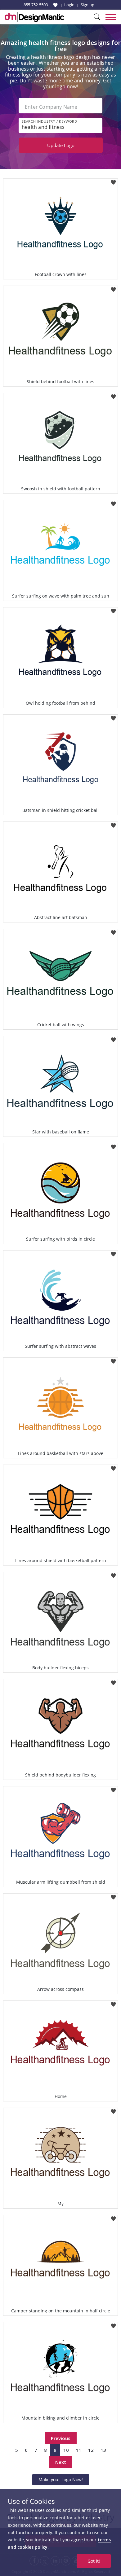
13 (103, 2450)
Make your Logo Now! (61, 2480)
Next (61, 2462)
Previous (61, 2438)
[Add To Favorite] (113, 180)
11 (78, 2450)
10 (66, 2450)
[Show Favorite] (55, 5)
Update (61, 145)
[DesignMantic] (34, 17)
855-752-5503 (36, 5)
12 (91, 2450)
